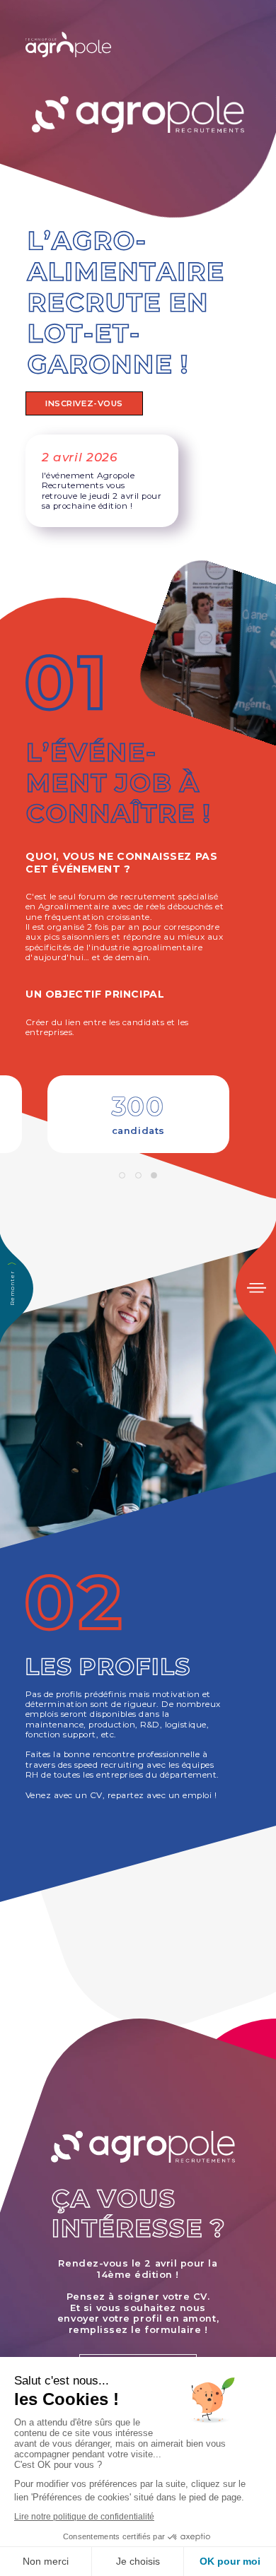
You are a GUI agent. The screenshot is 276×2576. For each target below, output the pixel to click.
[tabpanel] (138, 1114)
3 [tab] (154, 1176)
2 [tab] (138, 1176)
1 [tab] (122, 1176)
